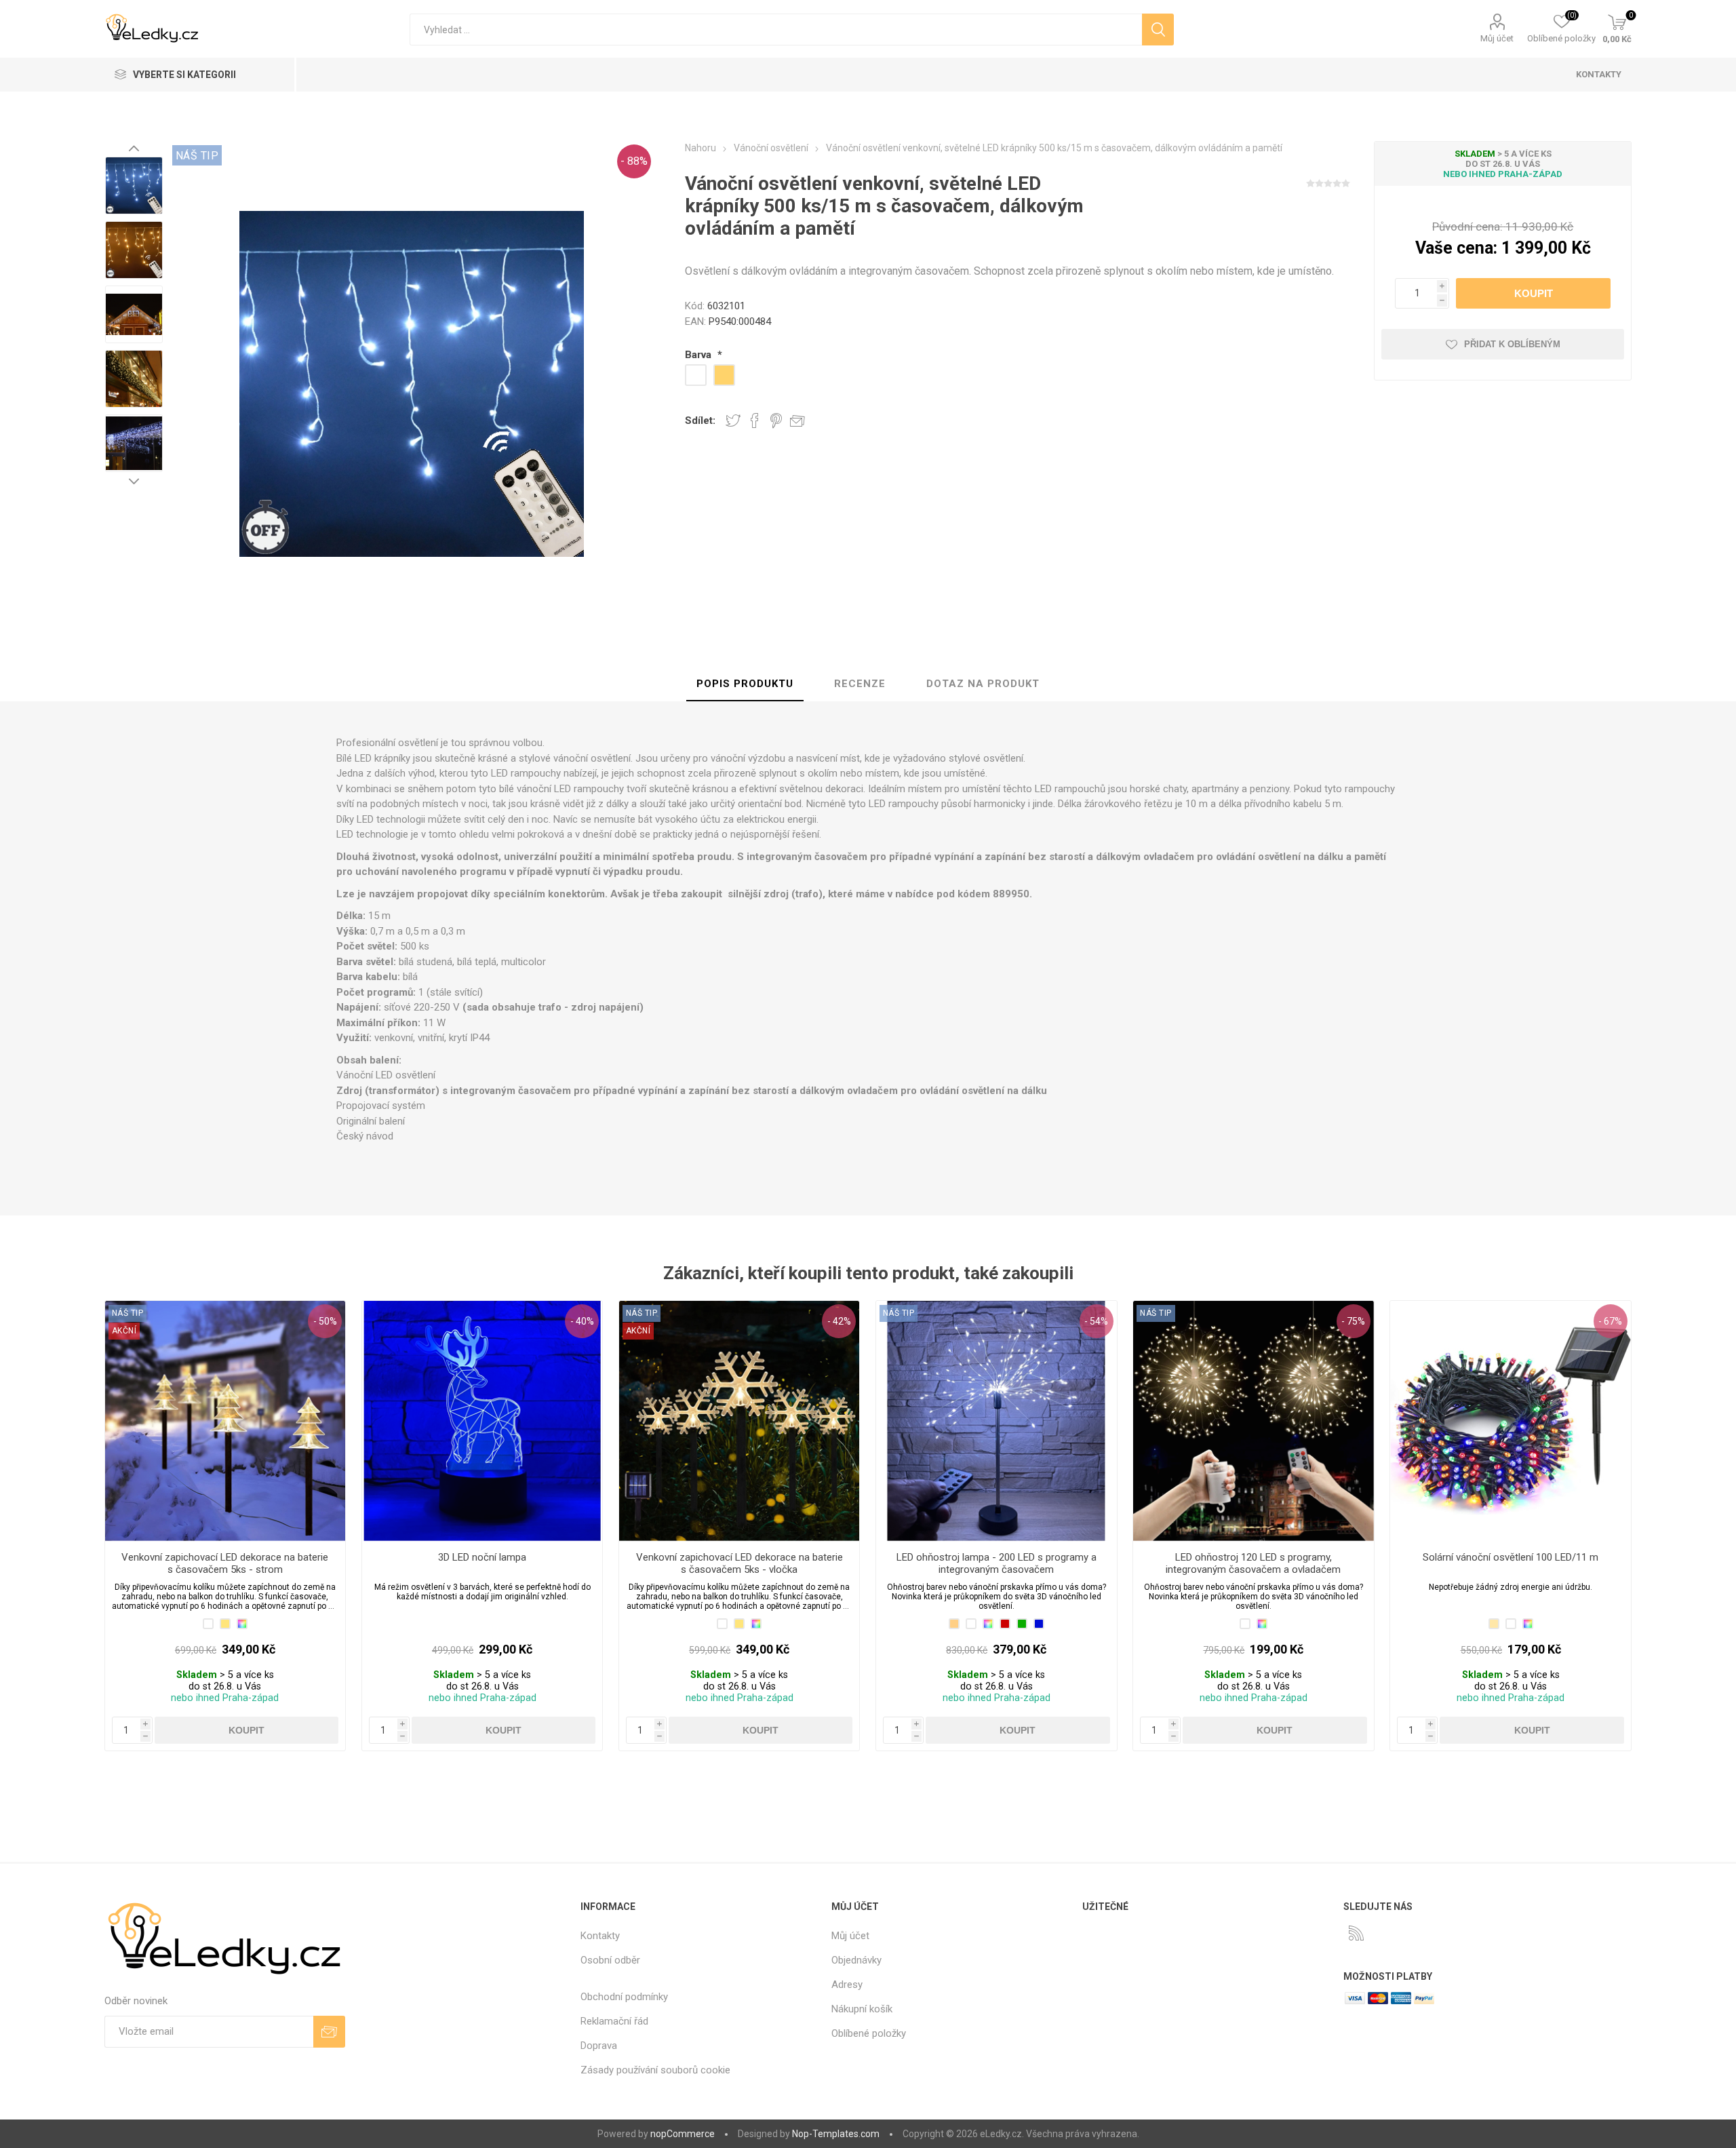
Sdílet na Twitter (733, 421)
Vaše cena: (1456, 248)
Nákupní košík (862, 2009)
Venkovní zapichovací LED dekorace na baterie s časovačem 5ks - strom (225, 1563)
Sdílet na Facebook (755, 421)
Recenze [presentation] (860, 684)
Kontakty (600, 1936)
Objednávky (856, 1960)
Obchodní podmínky (624, 1997)
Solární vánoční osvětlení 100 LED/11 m (1511, 1557)
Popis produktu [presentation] (745, 684)
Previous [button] (134, 148)
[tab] (745, 684)
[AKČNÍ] (124, 1313)
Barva (699, 355)
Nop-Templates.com (836, 2134)
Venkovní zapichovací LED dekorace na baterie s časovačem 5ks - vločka (739, 1563)
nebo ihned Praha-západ (1503, 174)
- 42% (839, 1321)
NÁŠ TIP (197, 156)
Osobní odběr (610, 1960)
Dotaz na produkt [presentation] (983, 684)
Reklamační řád (614, 2021)
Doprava (599, 2046)
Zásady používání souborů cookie (655, 2070)
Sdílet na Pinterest (776, 421)
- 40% (582, 1321)
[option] (134, 185)
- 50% (325, 1321)
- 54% (1096, 1321)
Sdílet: (700, 421)
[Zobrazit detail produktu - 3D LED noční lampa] (482, 1421)
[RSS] (1356, 1933)
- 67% (1610, 1321)
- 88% (634, 161)
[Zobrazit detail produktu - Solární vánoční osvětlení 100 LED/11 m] (1511, 1421)
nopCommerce (683, 2134)
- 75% (1353, 1321)
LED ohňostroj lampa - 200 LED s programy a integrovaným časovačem (997, 1563)
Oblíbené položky (869, 2033)
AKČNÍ (124, 1331)
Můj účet (1497, 38)
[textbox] (775, 30)
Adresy (847, 1985)
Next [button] (134, 481)
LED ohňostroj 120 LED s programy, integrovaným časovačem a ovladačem (1253, 1563)
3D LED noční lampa (482, 1557)
